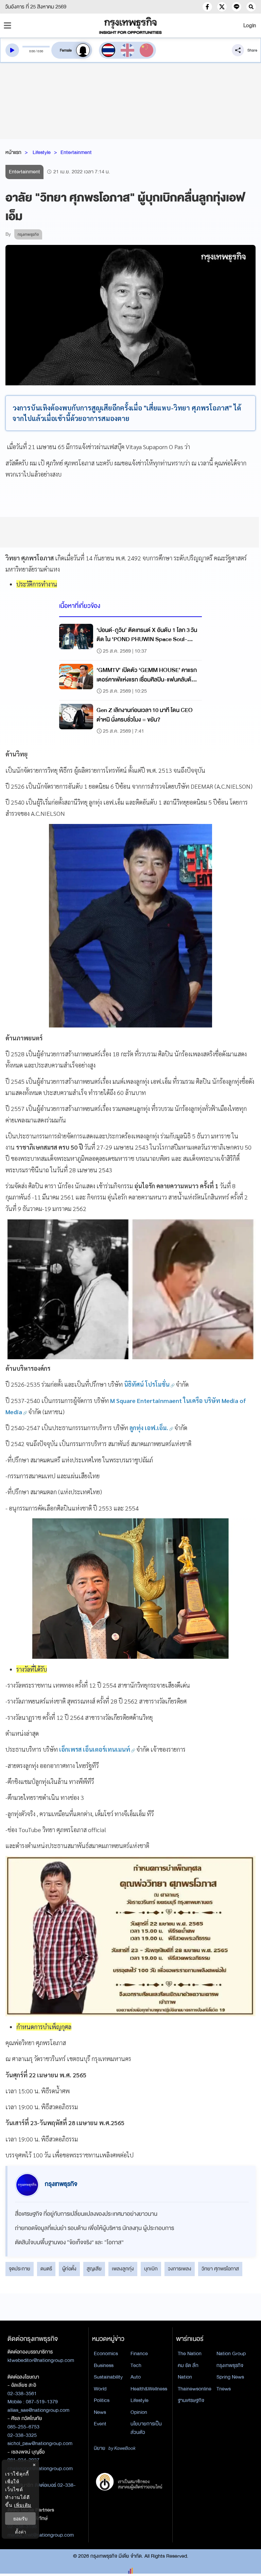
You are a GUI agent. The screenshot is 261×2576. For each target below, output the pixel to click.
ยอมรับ (20, 2519)
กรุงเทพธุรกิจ (230, 2365)
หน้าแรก (13, 152)
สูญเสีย (94, 2269)
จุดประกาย (20, 2269)
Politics (102, 2400)
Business (104, 2365)
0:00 (32, 51)
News (100, 2412)
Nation (185, 2377)
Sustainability (108, 2377)
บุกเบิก (151, 2269)
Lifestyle (42, 152)
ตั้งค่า (21, 2532)
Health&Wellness (149, 2389)
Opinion (139, 2412)
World (100, 2389)
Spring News (230, 2377)
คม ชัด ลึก (188, 2365)
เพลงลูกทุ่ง (123, 2269)
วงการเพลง (180, 2269)
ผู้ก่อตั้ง (69, 2269)
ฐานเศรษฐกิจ (191, 2400)
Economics (106, 2353)
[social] (207, 7)
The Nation (190, 2353)
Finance (139, 2353)
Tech (136, 2365)
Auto (136, 2377)
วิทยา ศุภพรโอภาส (220, 2269)
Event (100, 2424)
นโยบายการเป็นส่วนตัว (146, 2428)
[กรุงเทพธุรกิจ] (130, 25)
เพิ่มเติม (23, 2505)
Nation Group (231, 2353)
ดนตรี (46, 2269)
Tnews (224, 2389)
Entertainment (76, 152)
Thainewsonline (195, 2389)
